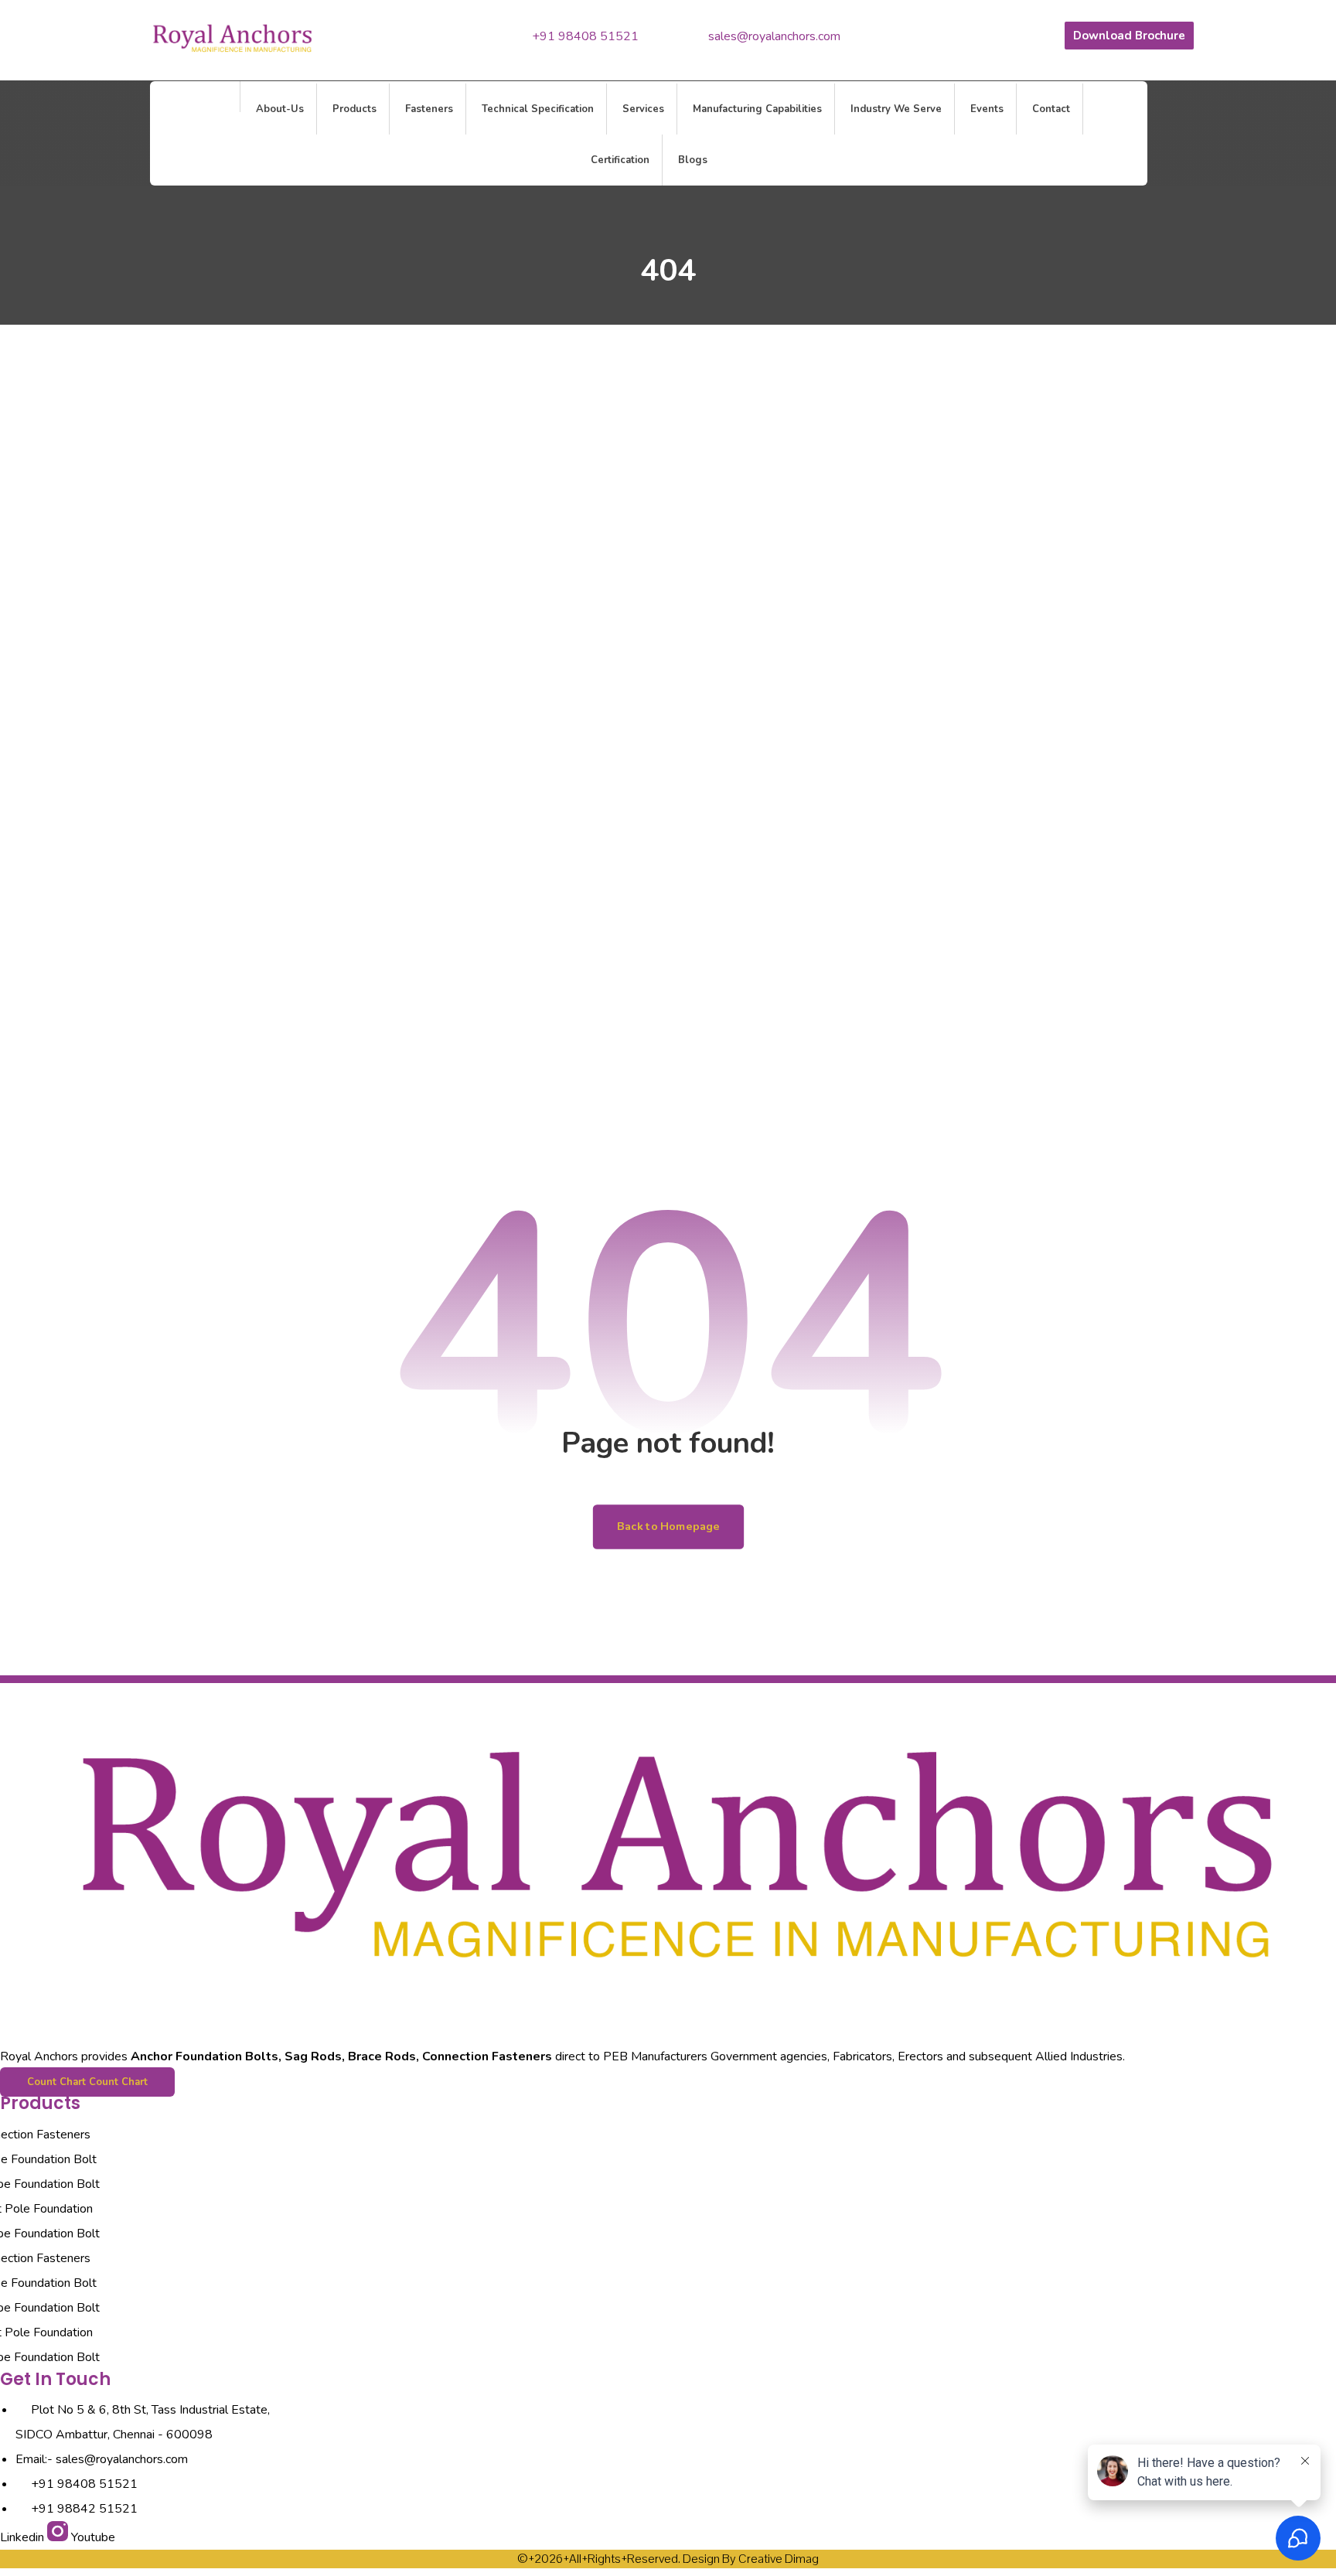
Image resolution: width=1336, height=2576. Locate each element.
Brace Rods (382, 2056)
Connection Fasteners (487, 2056)
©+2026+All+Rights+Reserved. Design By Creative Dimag (668, 2559)
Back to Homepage (668, 1527)
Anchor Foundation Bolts (204, 2056)
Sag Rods (313, 2056)
